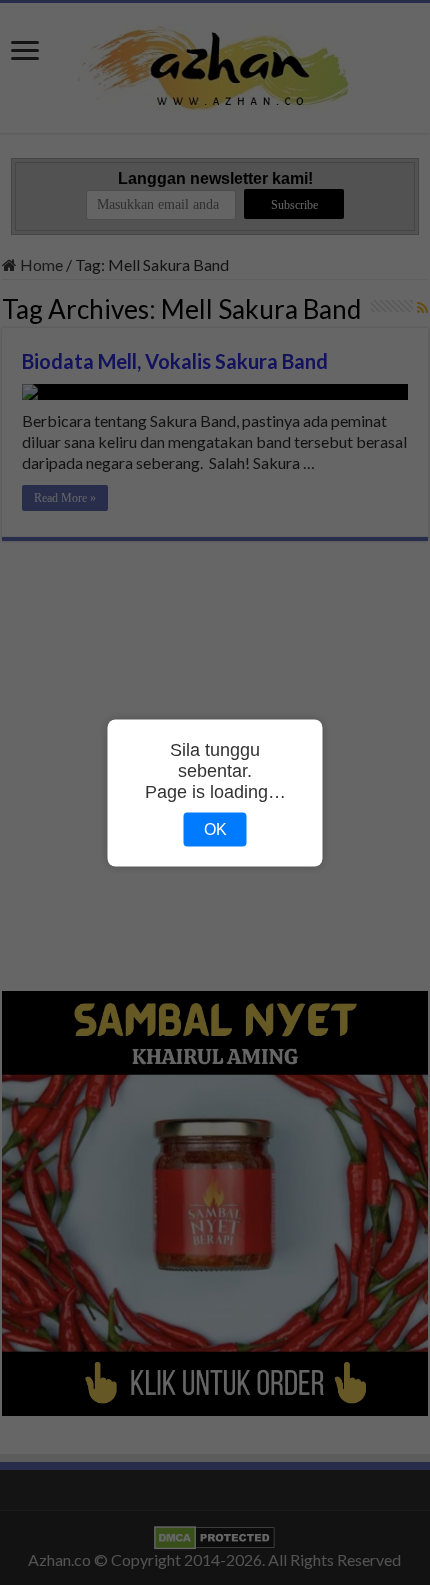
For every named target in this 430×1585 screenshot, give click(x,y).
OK (215, 828)
